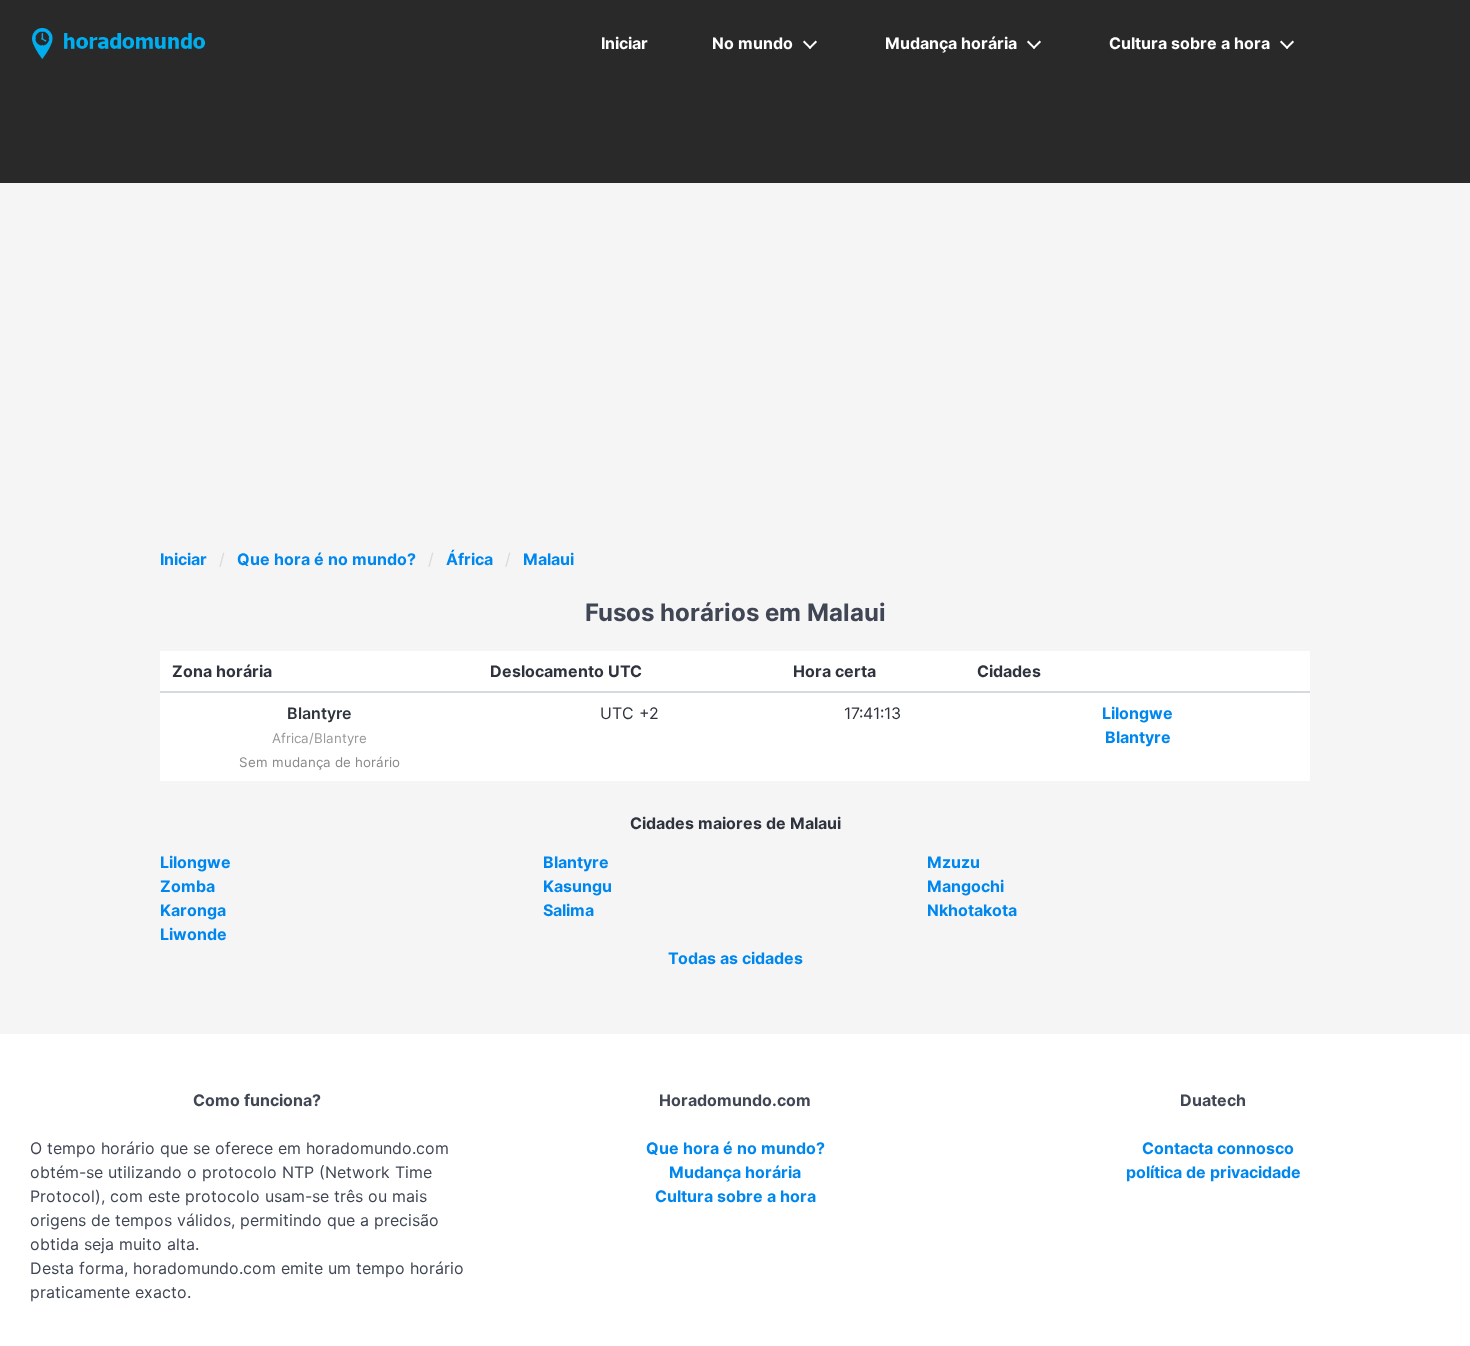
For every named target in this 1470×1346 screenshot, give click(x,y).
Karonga (193, 910)
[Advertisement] (760, 397)
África (469, 559)
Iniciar (624, 43)
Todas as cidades (735, 958)
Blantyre (1138, 737)
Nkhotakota (972, 910)
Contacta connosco (1218, 1148)
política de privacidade (1213, 1172)
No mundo (752, 43)
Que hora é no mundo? (326, 559)
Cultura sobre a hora (1189, 43)
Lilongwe (1137, 713)
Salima (568, 910)
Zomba (187, 886)
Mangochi (965, 886)
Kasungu (577, 886)
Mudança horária (951, 43)
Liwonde (193, 934)
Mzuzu (953, 862)
